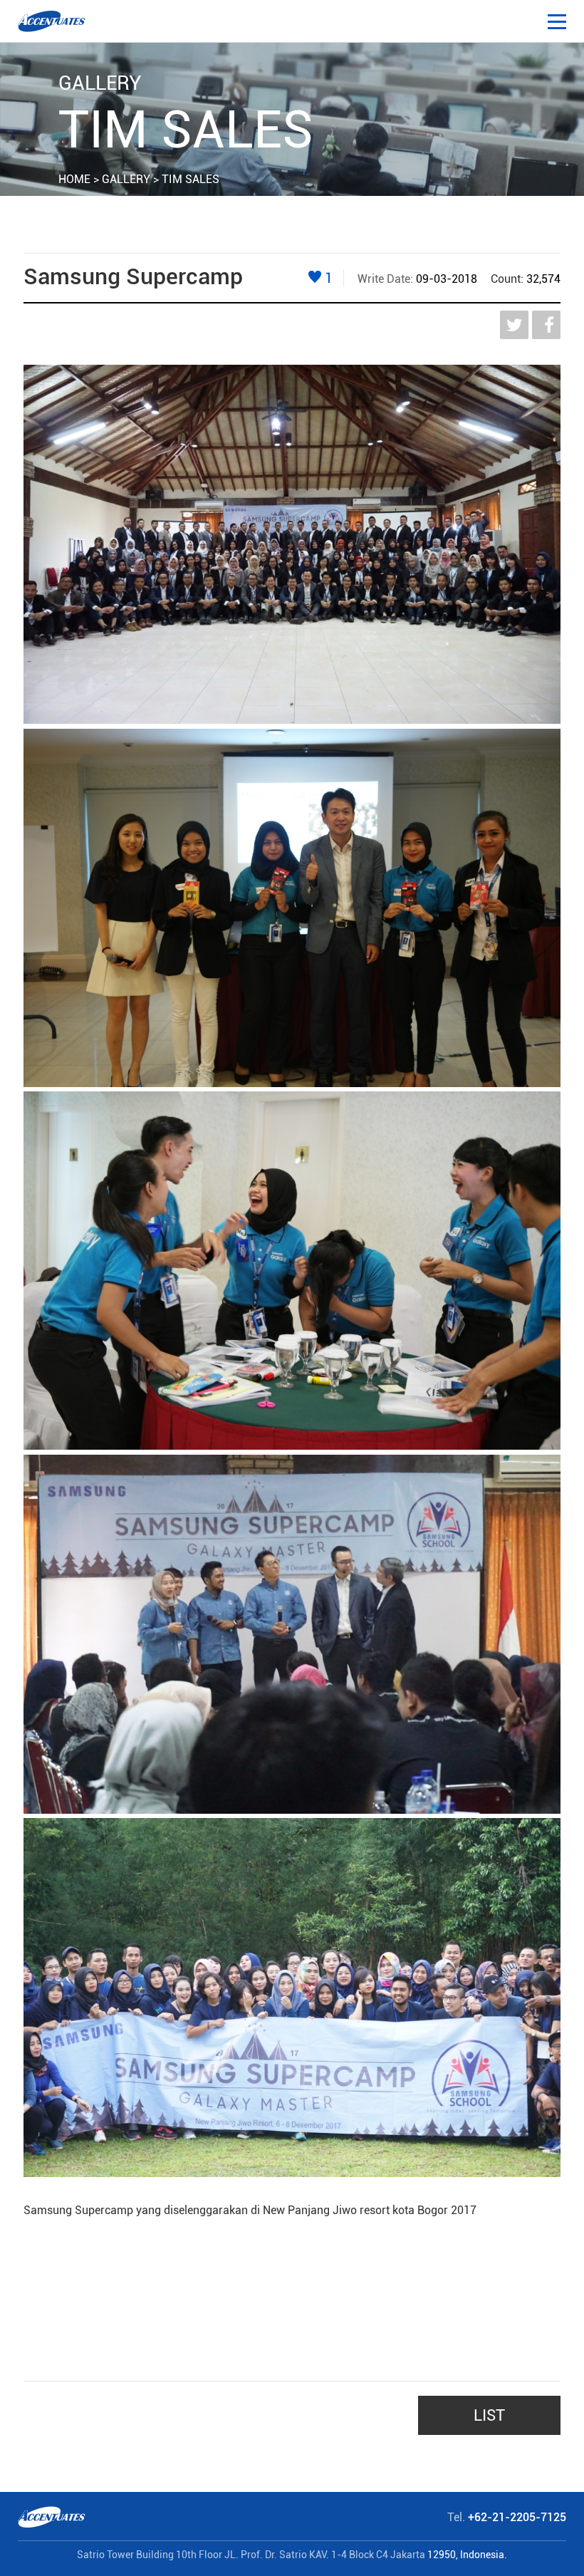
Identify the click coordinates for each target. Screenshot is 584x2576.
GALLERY (126, 179)
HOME (74, 179)
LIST (489, 2415)
